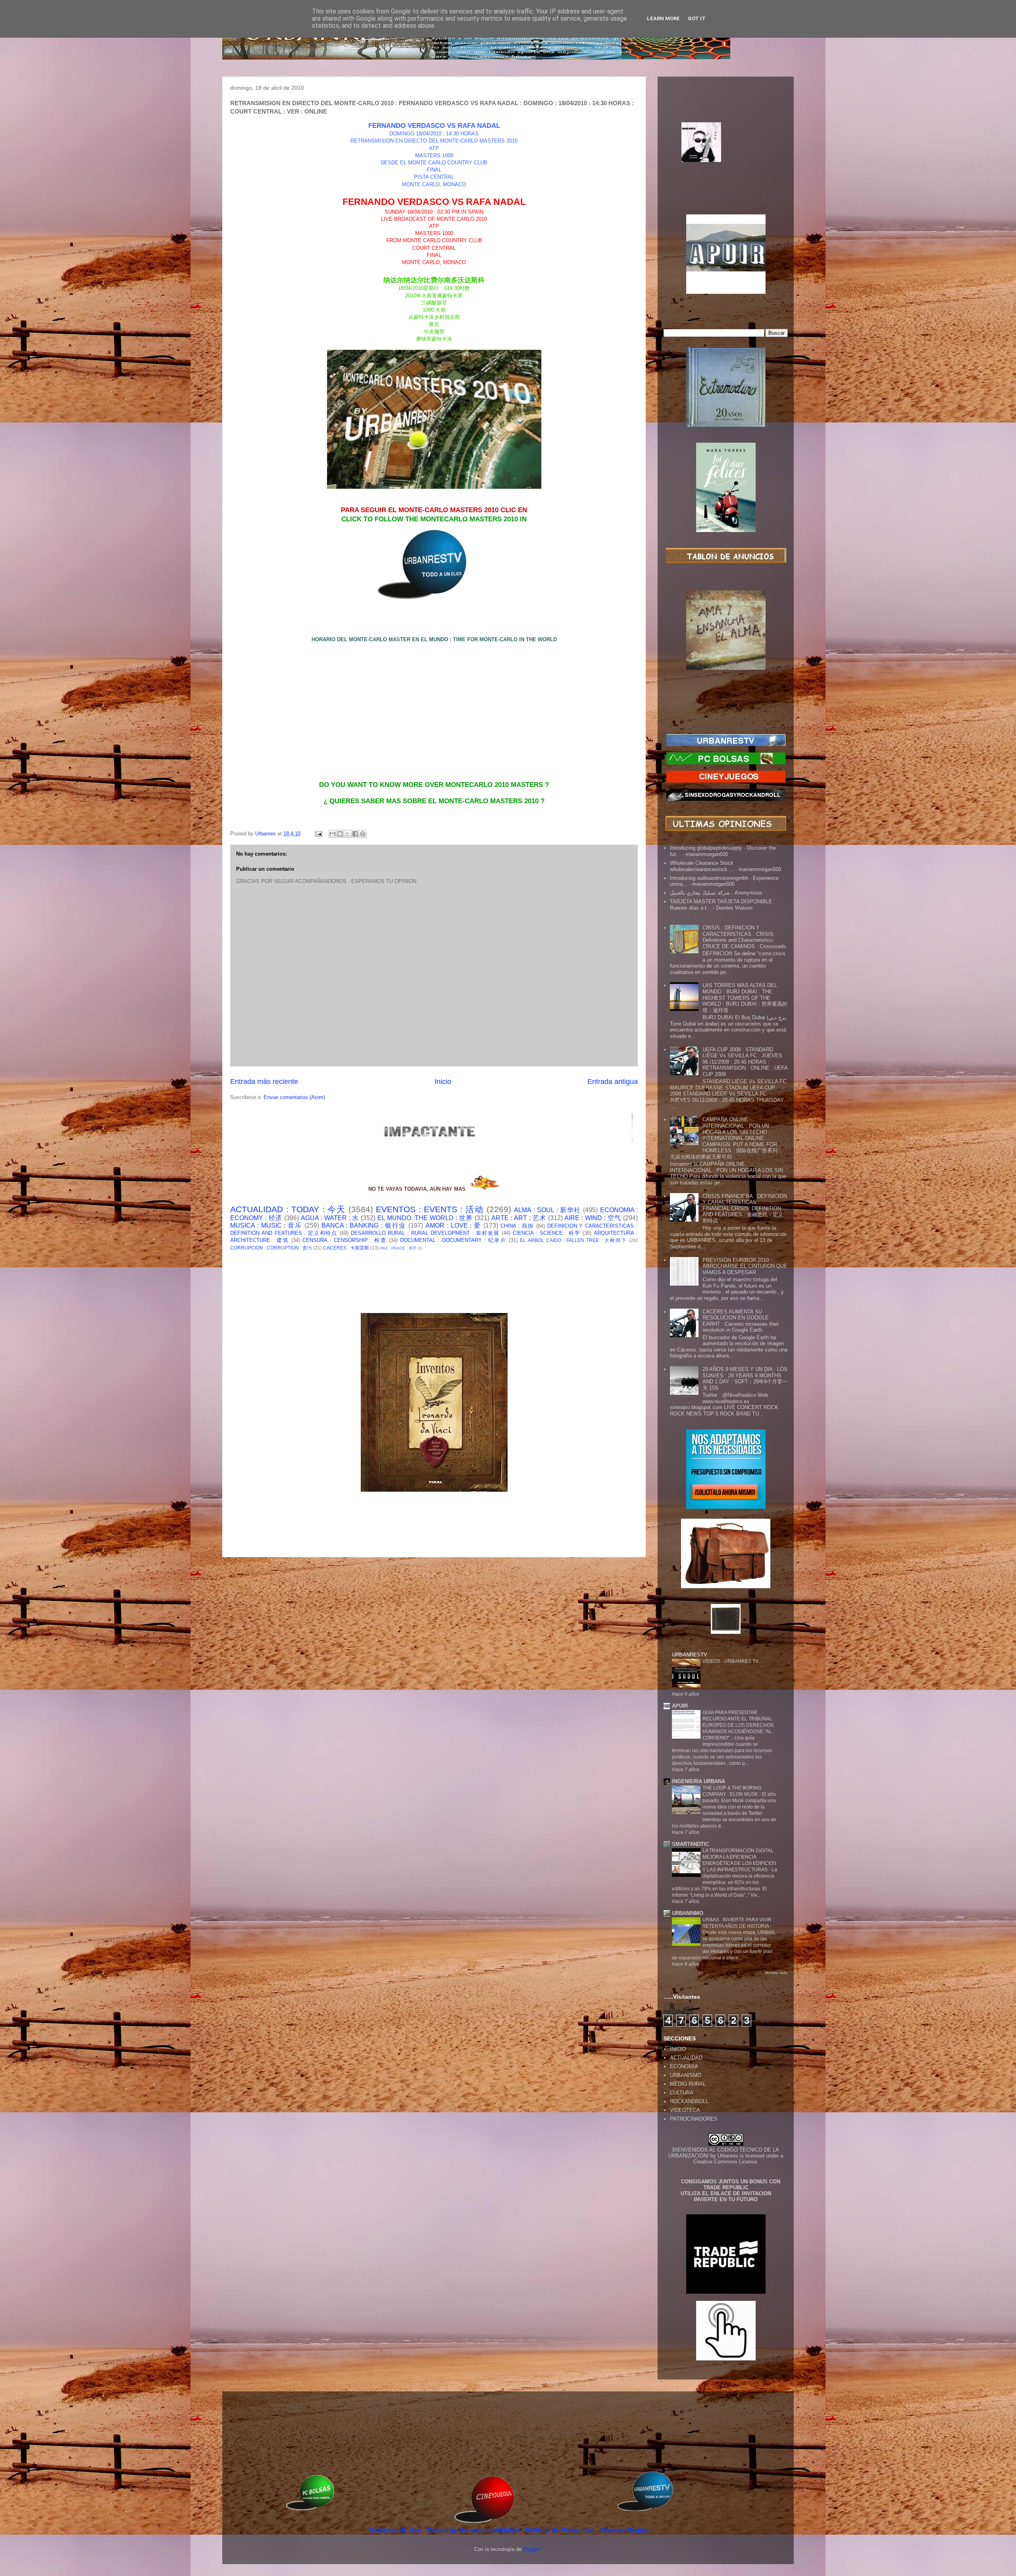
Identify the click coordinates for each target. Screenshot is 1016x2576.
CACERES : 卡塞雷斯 (346, 1248)
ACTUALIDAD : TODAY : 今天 (288, 1209)
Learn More (663, 18)
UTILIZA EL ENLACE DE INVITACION (726, 2193)
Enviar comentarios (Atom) (294, 1097)
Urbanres (728, 2156)
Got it (697, 18)
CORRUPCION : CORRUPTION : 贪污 (271, 1248)
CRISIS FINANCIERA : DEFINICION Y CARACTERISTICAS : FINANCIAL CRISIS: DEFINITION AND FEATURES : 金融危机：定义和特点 (745, 1208)
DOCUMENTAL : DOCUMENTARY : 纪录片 (453, 1240)
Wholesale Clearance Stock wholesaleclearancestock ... (702, 866)
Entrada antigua (613, 1082)
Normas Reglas (624, 2530)
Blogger (532, 2549)
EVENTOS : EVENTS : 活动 (430, 1209)
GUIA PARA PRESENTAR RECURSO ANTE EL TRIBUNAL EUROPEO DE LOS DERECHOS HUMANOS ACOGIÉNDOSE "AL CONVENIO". (738, 1725)
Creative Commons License (725, 2162)
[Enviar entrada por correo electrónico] (318, 834)
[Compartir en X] (348, 834)
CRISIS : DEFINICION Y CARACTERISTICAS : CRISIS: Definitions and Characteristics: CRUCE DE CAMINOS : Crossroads (744, 937)
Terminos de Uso (395, 2530)
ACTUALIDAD (686, 2058)
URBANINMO (688, 1913)
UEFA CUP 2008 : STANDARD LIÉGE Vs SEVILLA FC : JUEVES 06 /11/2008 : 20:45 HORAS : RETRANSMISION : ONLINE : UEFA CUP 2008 (745, 1062)
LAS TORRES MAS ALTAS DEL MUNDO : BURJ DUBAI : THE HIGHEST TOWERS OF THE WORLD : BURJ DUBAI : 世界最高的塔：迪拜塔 (745, 998)
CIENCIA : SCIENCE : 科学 (547, 1233)
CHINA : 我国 (517, 1226)
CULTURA (682, 2093)
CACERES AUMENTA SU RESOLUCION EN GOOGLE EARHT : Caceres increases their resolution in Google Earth (741, 1321)
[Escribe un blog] (340, 834)
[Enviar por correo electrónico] (333, 834)
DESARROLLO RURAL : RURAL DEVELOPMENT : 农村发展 (425, 1233)
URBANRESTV (690, 1655)
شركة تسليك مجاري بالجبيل (700, 893)
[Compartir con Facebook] (355, 834)
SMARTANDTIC (690, 1844)
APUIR (680, 1706)
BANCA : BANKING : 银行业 (364, 1225)
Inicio (443, 1082)
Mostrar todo (776, 1973)
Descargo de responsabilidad (474, 2530)
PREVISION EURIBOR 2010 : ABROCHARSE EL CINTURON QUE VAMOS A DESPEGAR (745, 1266)
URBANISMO (686, 2075)
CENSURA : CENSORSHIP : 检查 (344, 1240)
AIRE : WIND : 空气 (593, 1218)
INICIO (678, 2049)
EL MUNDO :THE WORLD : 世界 (425, 1218)
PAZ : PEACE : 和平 (398, 1248)
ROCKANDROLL (689, 2101)
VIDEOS (712, 1661)
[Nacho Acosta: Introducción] (726, 155)
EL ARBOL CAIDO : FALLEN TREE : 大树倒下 (573, 1240)
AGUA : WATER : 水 (330, 1218)
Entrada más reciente (264, 1082)
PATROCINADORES (694, 2119)
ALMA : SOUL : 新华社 (547, 1210)
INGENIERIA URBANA (698, 1781)
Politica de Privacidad (561, 2530)
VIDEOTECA (685, 2110)
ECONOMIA (684, 2066)
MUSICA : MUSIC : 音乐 (266, 1225)
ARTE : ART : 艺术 (519, 1218)
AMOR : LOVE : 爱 (453, 1225)
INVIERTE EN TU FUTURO (726, 2199)
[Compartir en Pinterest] (363, 834)
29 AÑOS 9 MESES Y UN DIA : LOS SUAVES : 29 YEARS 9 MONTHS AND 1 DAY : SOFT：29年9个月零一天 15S (745, 1379)
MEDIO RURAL (688, 2084)
